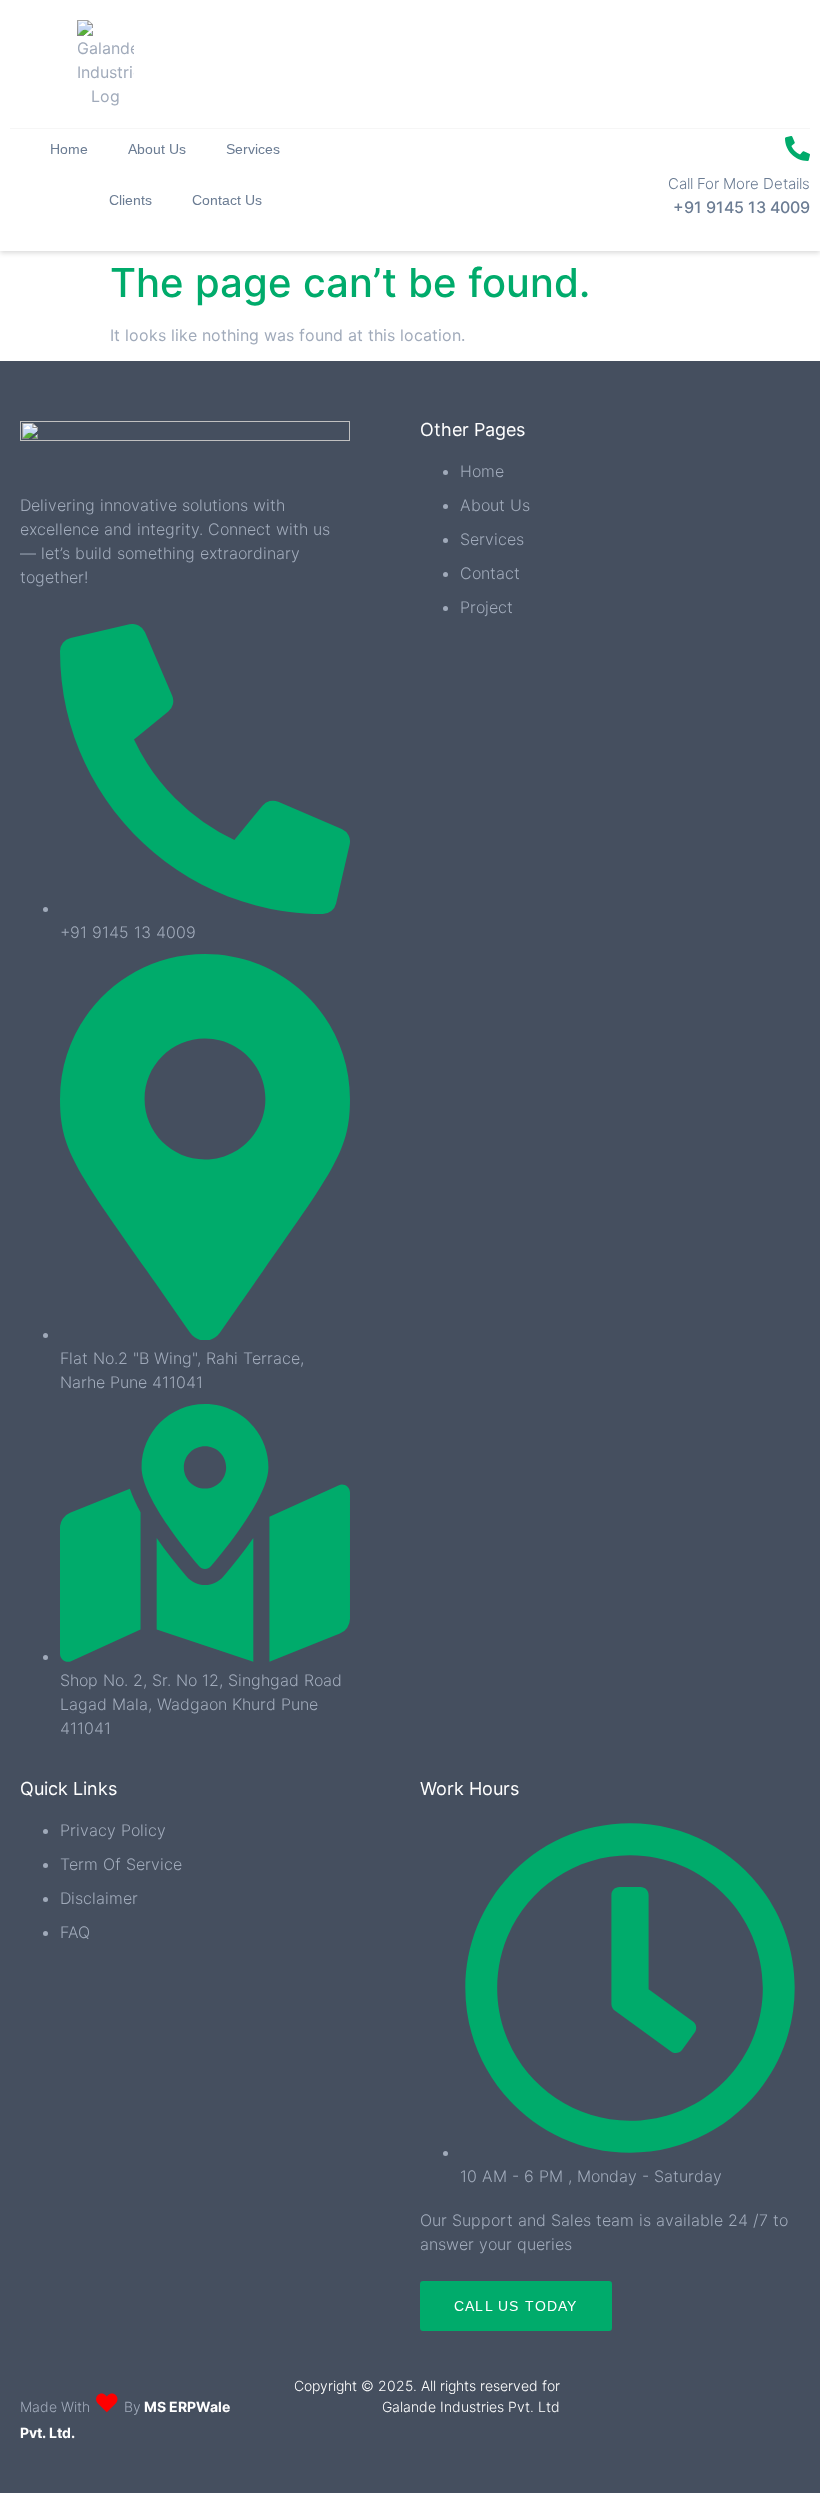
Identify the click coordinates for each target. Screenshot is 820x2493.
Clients (130, 200)
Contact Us (227, 200)
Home (69, 149)
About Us (157, 149)
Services (253, 149)
